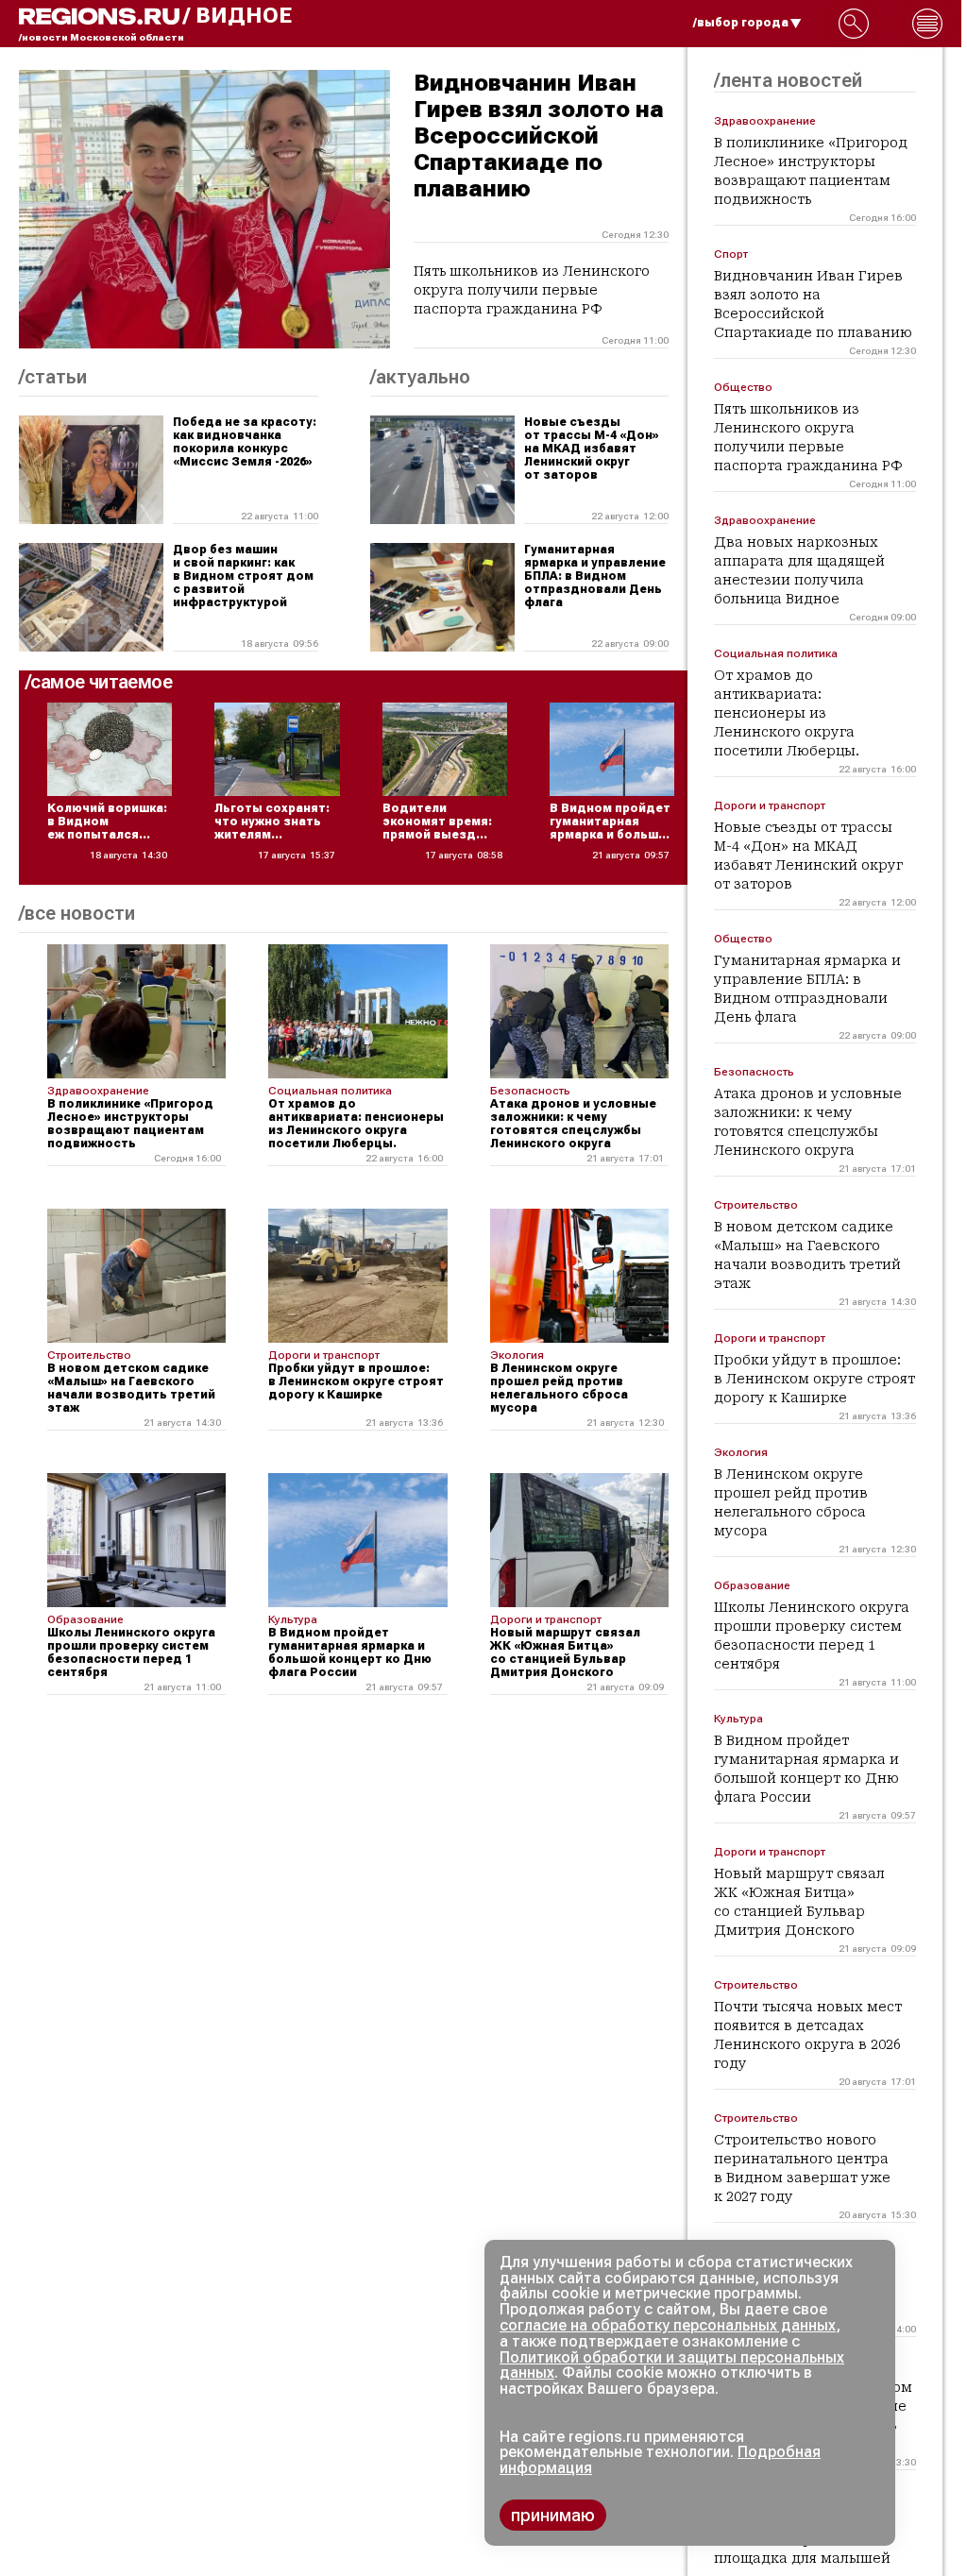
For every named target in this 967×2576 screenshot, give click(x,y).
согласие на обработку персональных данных (668, 2325)
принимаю (553, 2515)
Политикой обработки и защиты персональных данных (672, 2365)
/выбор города (741, 23)
